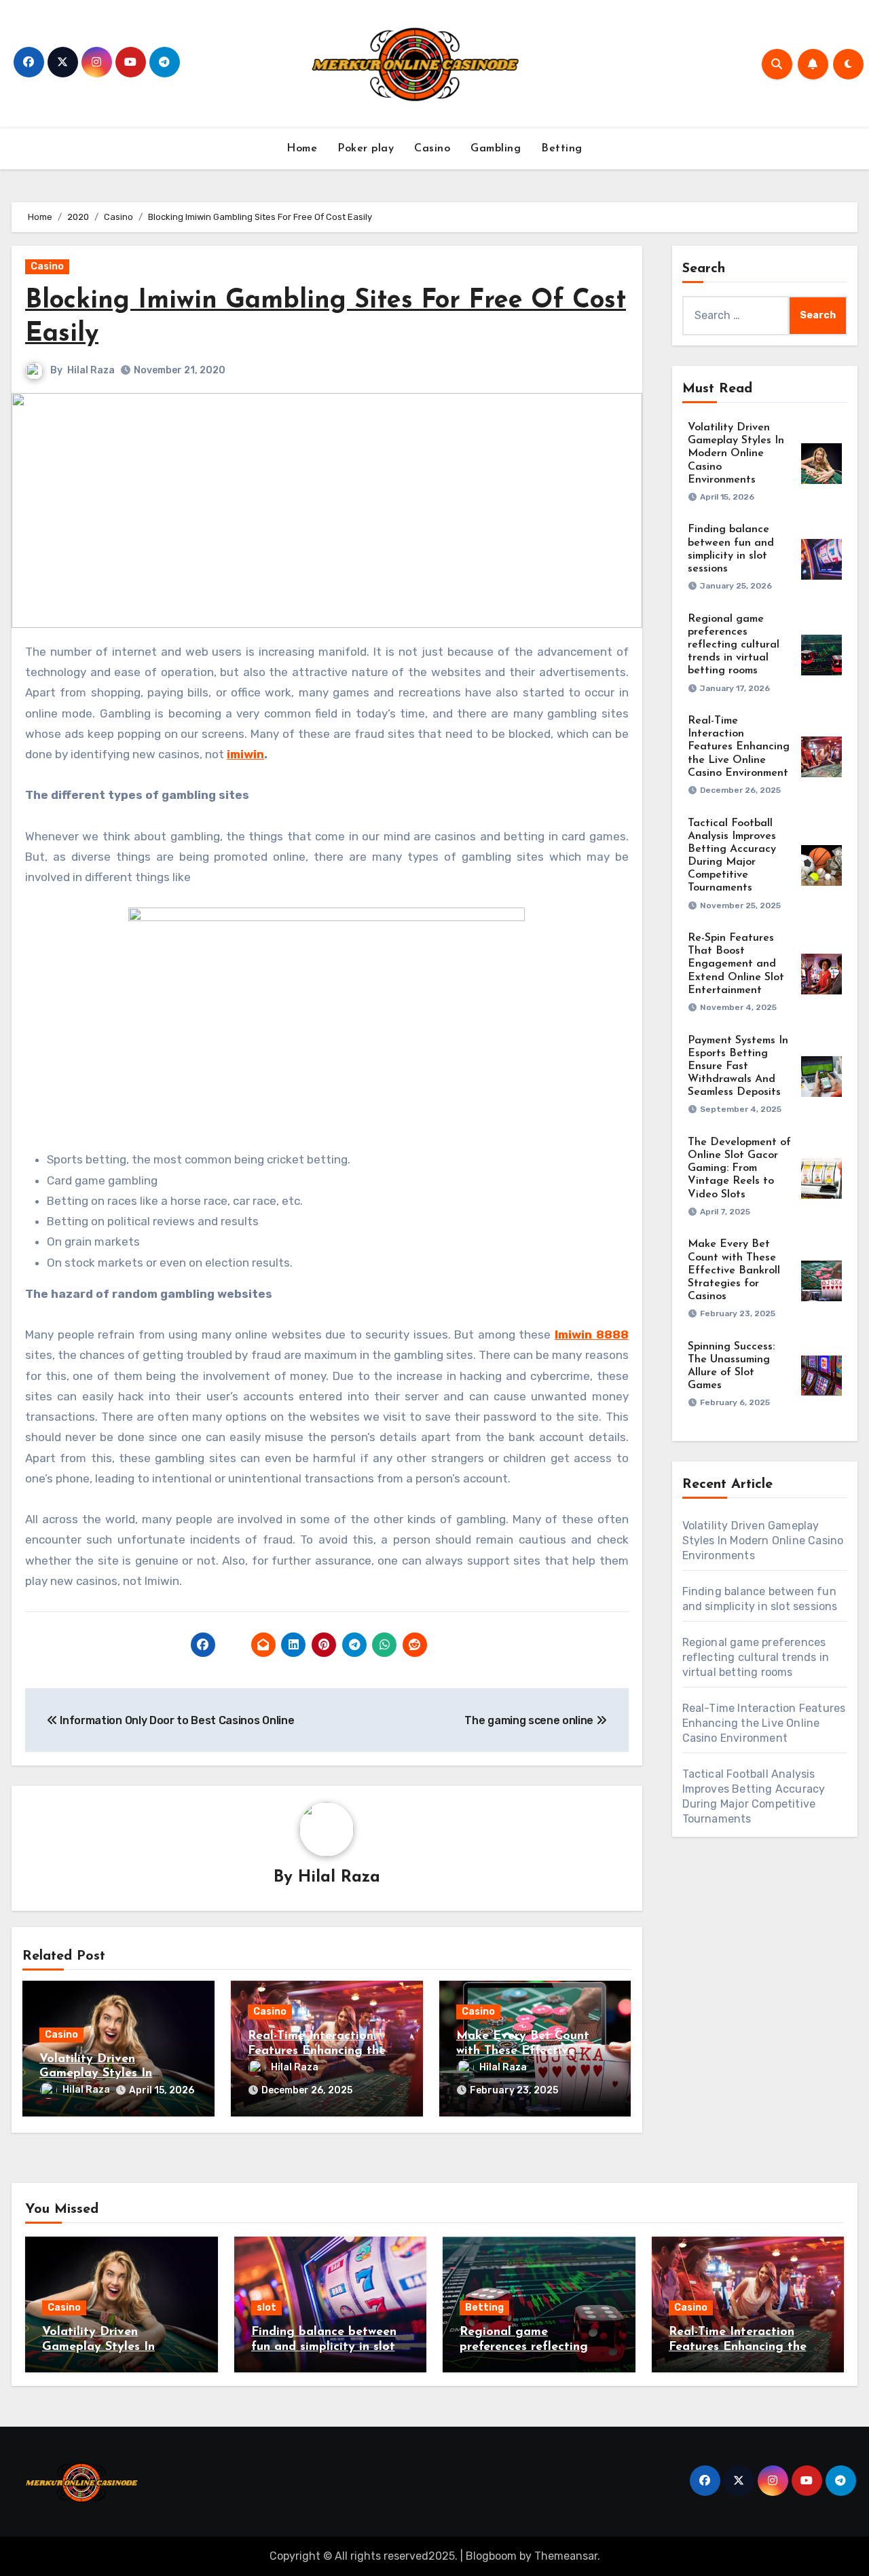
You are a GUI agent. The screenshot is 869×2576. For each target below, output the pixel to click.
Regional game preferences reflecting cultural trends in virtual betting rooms (734, 645)
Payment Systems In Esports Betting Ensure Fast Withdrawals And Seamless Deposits (738, 1067)
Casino (432, 149)
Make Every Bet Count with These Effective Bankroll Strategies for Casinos (734, 1270)
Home (302, 149)
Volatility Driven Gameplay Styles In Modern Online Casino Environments (736, 454)
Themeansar (566, 2556)
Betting (562, 149)
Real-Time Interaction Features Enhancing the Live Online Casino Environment (739, 747)
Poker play (366, 149)
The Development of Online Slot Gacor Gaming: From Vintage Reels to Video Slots (739, 1169)
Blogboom (491, 2556)
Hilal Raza (91, 370)
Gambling (496, 149)
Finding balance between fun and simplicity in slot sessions (324, 2347)
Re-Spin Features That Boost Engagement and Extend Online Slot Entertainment (736, 964)
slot (266, 2308)
